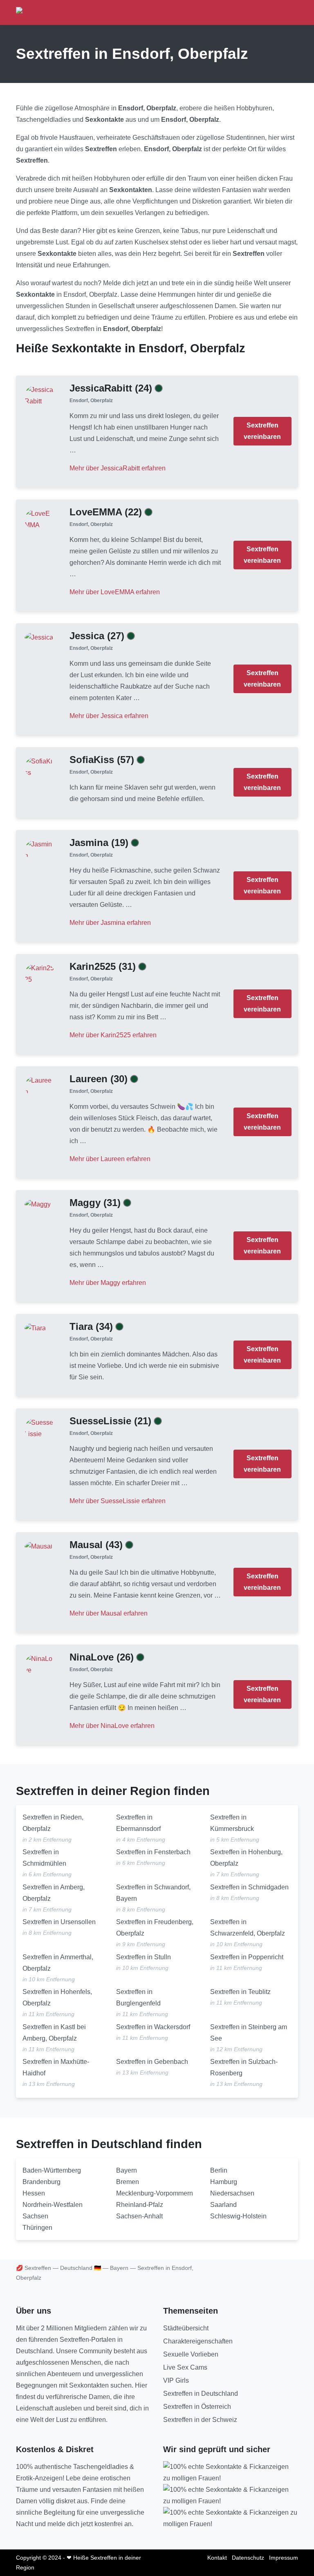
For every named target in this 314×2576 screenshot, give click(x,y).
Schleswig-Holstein (238, 2216)
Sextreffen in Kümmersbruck (232, 1823)
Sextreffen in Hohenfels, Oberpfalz (57, 1997)
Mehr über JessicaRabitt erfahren (118, 468)
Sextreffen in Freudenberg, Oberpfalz (155, 1928)
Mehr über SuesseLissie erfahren (118, 1501)
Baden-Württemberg (52, 2170)
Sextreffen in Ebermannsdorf (138, 1823)
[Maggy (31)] (38, 1204)
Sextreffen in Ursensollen (59, 1922)
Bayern (127, 2170)
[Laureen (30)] (40, 1086)
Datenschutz (248, 2558)
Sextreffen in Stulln (144, 1957)
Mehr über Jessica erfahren (109, 716)
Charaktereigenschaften (198, 2341)
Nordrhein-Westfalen (53, 2205)
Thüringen (37, 2228)
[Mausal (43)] (38, 1546)
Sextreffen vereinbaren (262, 431)
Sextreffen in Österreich (197, 2407)
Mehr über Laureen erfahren (110, 1159)
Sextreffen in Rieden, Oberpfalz (53, 1823)
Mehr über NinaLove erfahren (112, 1726)
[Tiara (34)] (35, 1328)
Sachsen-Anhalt (139, 2216)
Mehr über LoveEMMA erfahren (115, 592)
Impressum (284, 2558)
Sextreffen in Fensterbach (153, 1852)
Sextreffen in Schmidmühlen (44, 1858)
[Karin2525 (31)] (40, 973)
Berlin (219, 2170)
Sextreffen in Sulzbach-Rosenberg (244, 2067)
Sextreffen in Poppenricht (247, 1957)
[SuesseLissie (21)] (40, 1428)
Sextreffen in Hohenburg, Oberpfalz (246, 1858)
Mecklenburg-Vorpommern (155, 2193)
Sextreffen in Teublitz (240, 1992)
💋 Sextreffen (34, 2268)
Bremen (128, 2182)
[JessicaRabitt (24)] (40, 395)
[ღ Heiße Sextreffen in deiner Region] (72, 12)
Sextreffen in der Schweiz (200, 2420)
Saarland (223, 2205)
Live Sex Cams (185, 2367)
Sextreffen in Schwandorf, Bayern (153, 1893)
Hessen (34, 2193)
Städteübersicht (186, 2328)
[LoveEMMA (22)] (40, 519)
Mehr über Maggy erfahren (108, 1283)
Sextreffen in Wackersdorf (153, 2027)
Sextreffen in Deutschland (201, 2394)
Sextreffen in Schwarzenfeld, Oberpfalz (248, 1928)
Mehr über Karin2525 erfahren (113, 1035)
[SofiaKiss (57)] (40, 767)
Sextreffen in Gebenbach (152, 2062)
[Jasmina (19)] (40, 849)
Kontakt (217, 2558)
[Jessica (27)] (39, 637)
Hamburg (224, 2182)
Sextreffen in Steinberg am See (249, 2033)
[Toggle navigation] (289, 12)
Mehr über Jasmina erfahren (110, 923)
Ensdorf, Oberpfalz (91, 401)
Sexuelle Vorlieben (191, 2354)
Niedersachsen (232, 2193)
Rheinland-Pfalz (140, 2205)
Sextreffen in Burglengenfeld (138, 1997)
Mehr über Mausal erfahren (109, 1613)
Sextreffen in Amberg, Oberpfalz (54, 1893)
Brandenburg (41, 2182)
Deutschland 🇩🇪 (81, 2268)
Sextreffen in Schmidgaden (249, 1887)
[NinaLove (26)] (40, 1664)
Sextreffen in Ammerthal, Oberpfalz (58, 1963)
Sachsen (35, 2216)
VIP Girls (176, 2380)
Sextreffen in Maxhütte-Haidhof (56, 2067)
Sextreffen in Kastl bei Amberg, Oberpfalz (54, 2033)
